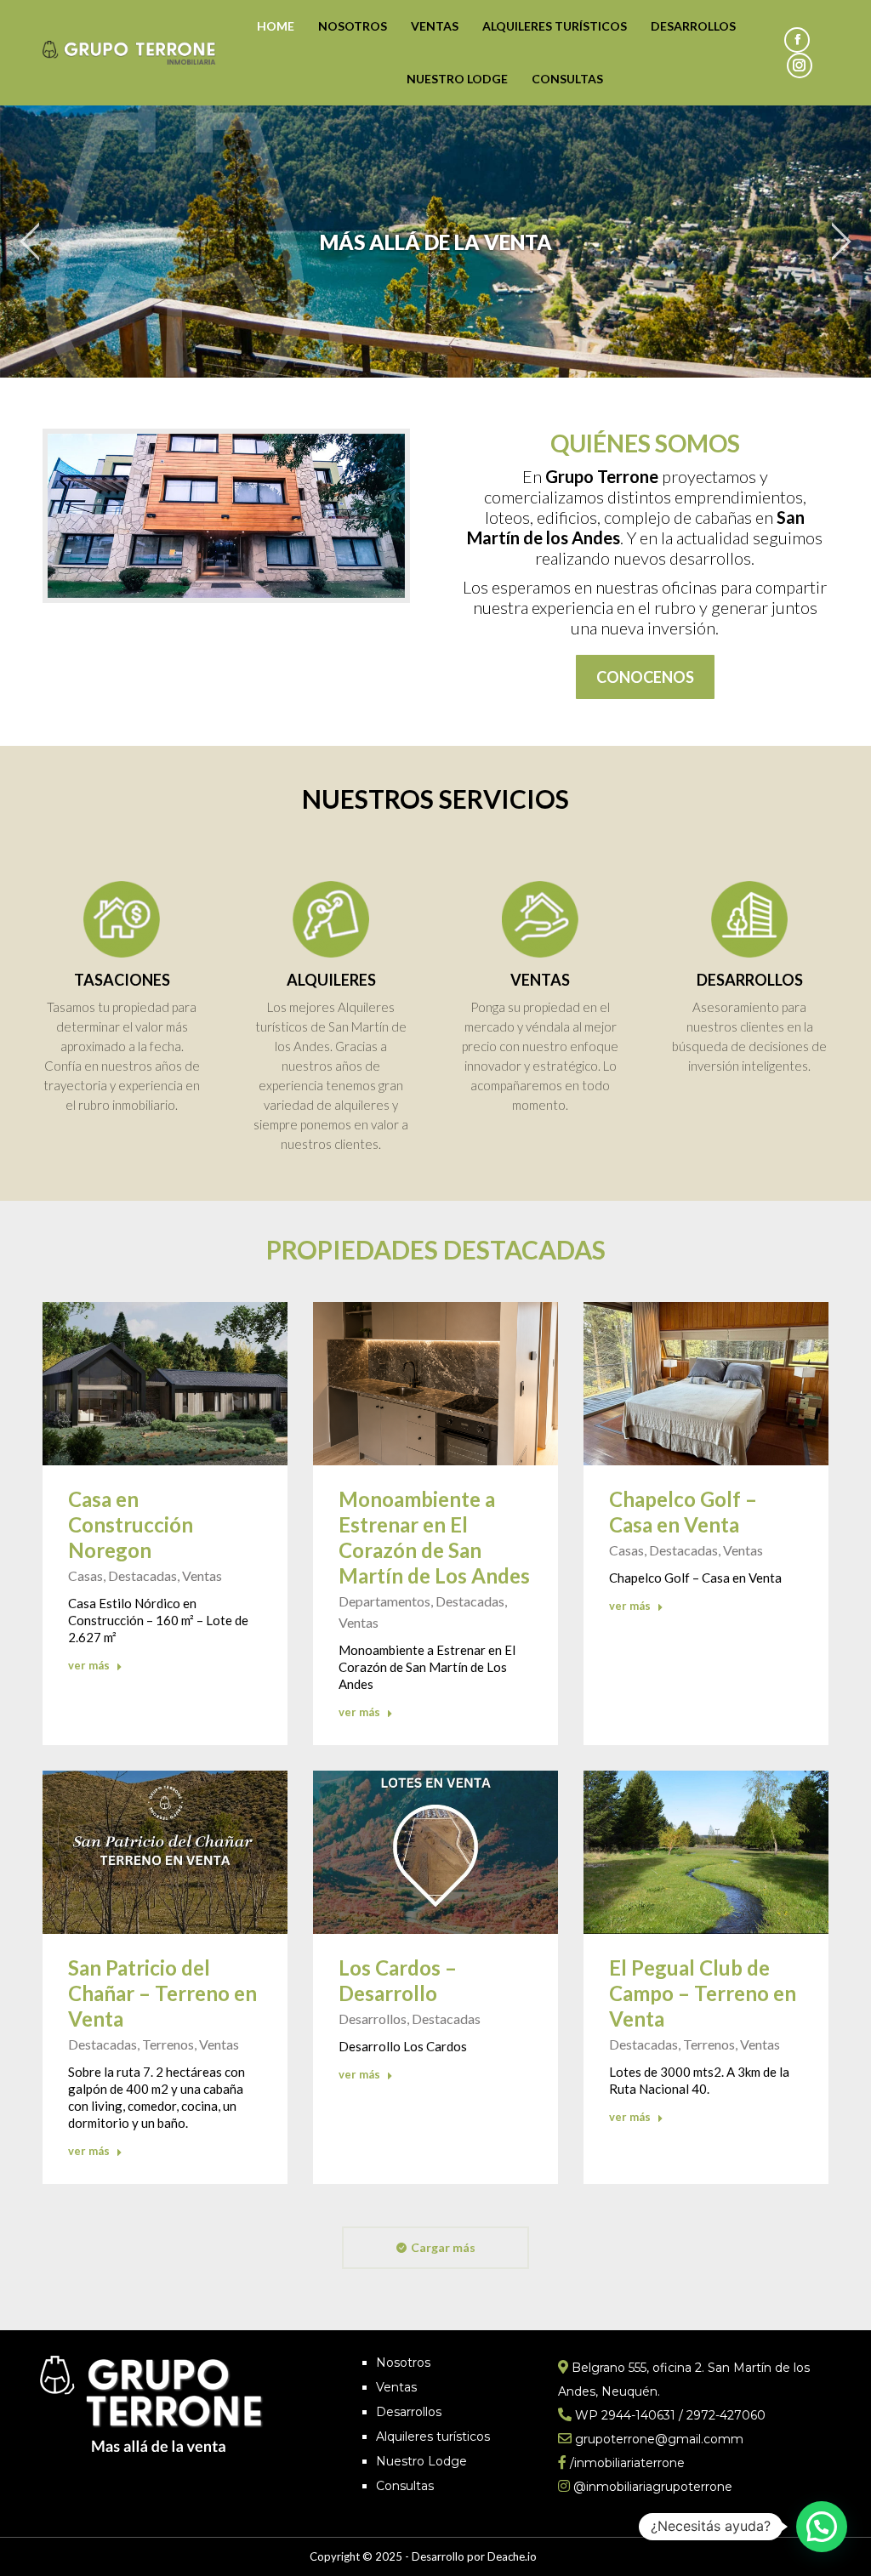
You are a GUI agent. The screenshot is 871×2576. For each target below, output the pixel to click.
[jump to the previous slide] (30, 242)
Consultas (405, 2486)
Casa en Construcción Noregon (131, 1524)
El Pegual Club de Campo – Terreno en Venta (703, 1993)
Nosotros (403, 2363)
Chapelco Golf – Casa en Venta (683, 1512)
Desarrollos (409, 2412)
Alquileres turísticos (433, 2437)
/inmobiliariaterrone (627, 2463)
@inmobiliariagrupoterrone (653, 2487)
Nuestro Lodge (421, 2461)
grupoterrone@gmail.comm (659, 2439)
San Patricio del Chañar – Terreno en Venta (162, 1993)
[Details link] (165, 1384)
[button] (822, 2527)
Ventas (396, 2387)
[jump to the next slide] (841, 242)
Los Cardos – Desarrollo (398, 1980)
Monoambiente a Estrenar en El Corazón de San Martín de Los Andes (434, 1537)
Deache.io (512, 2556)
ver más (89, 1665)
